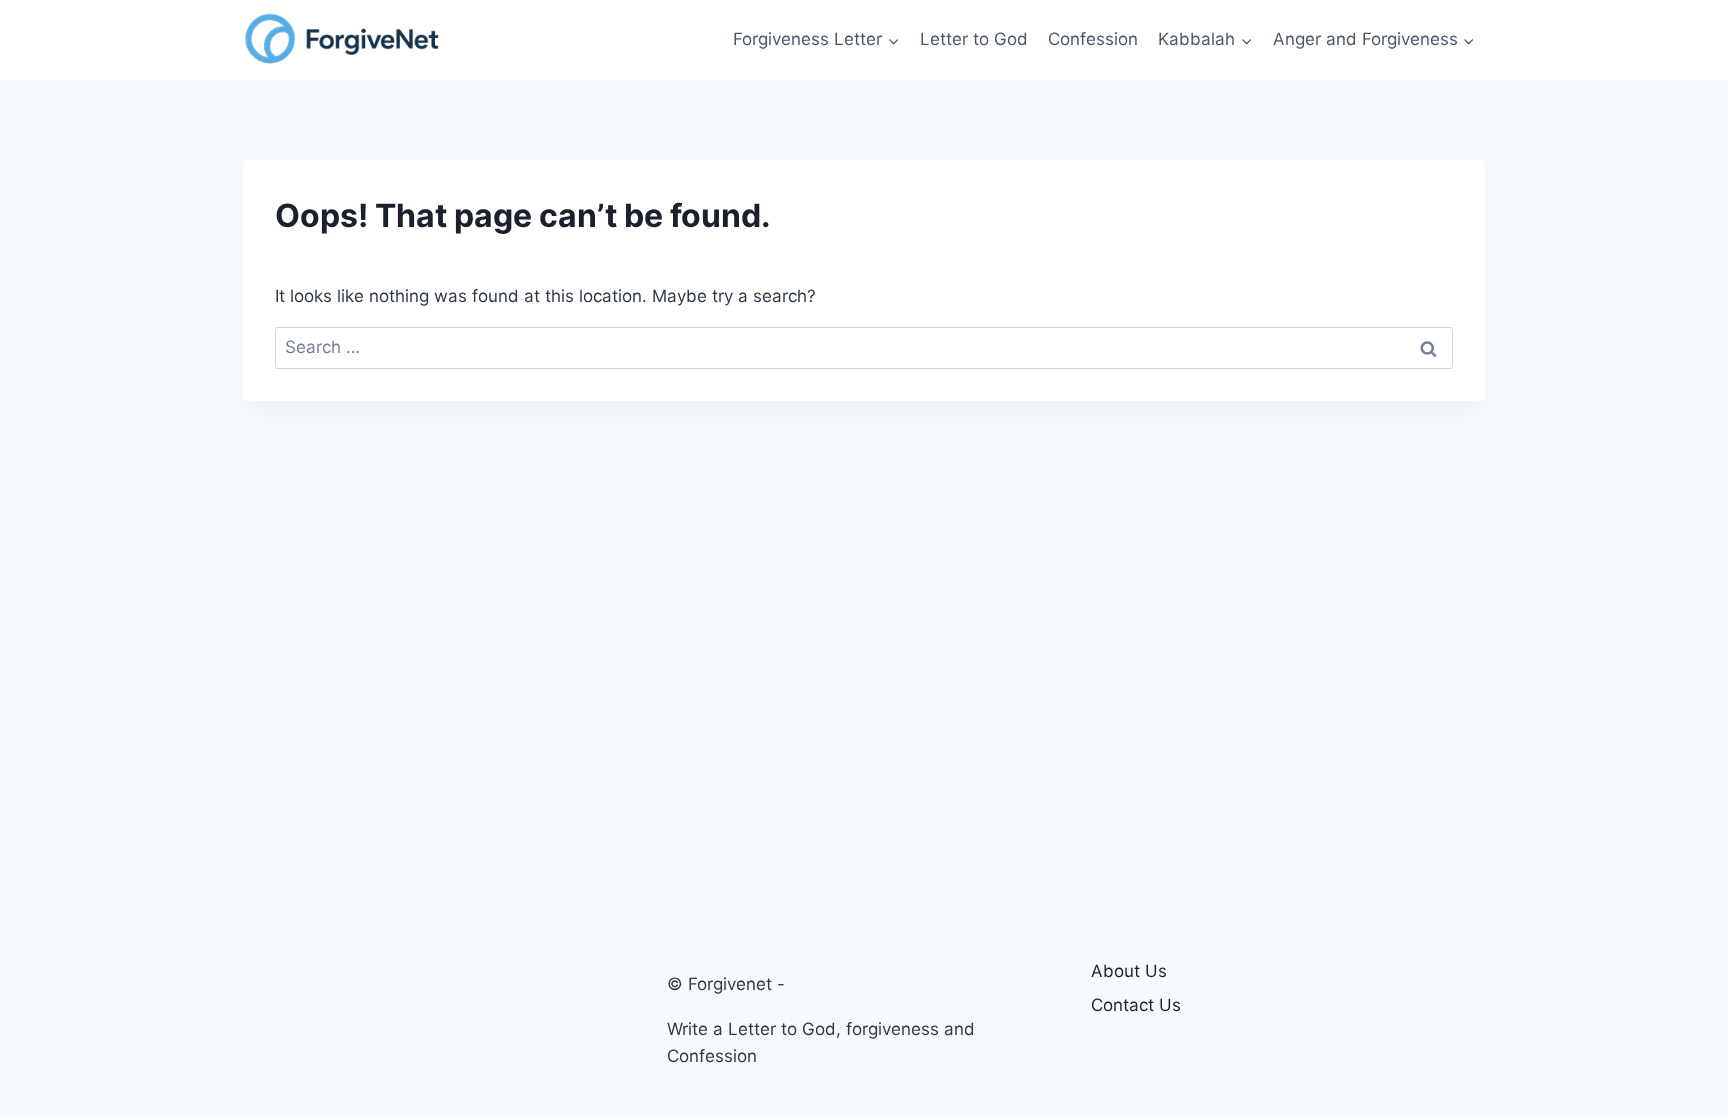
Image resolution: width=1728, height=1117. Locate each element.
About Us (1129, 971)
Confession (1093, 39)
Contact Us (1136, 1005)
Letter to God (974, 39)
